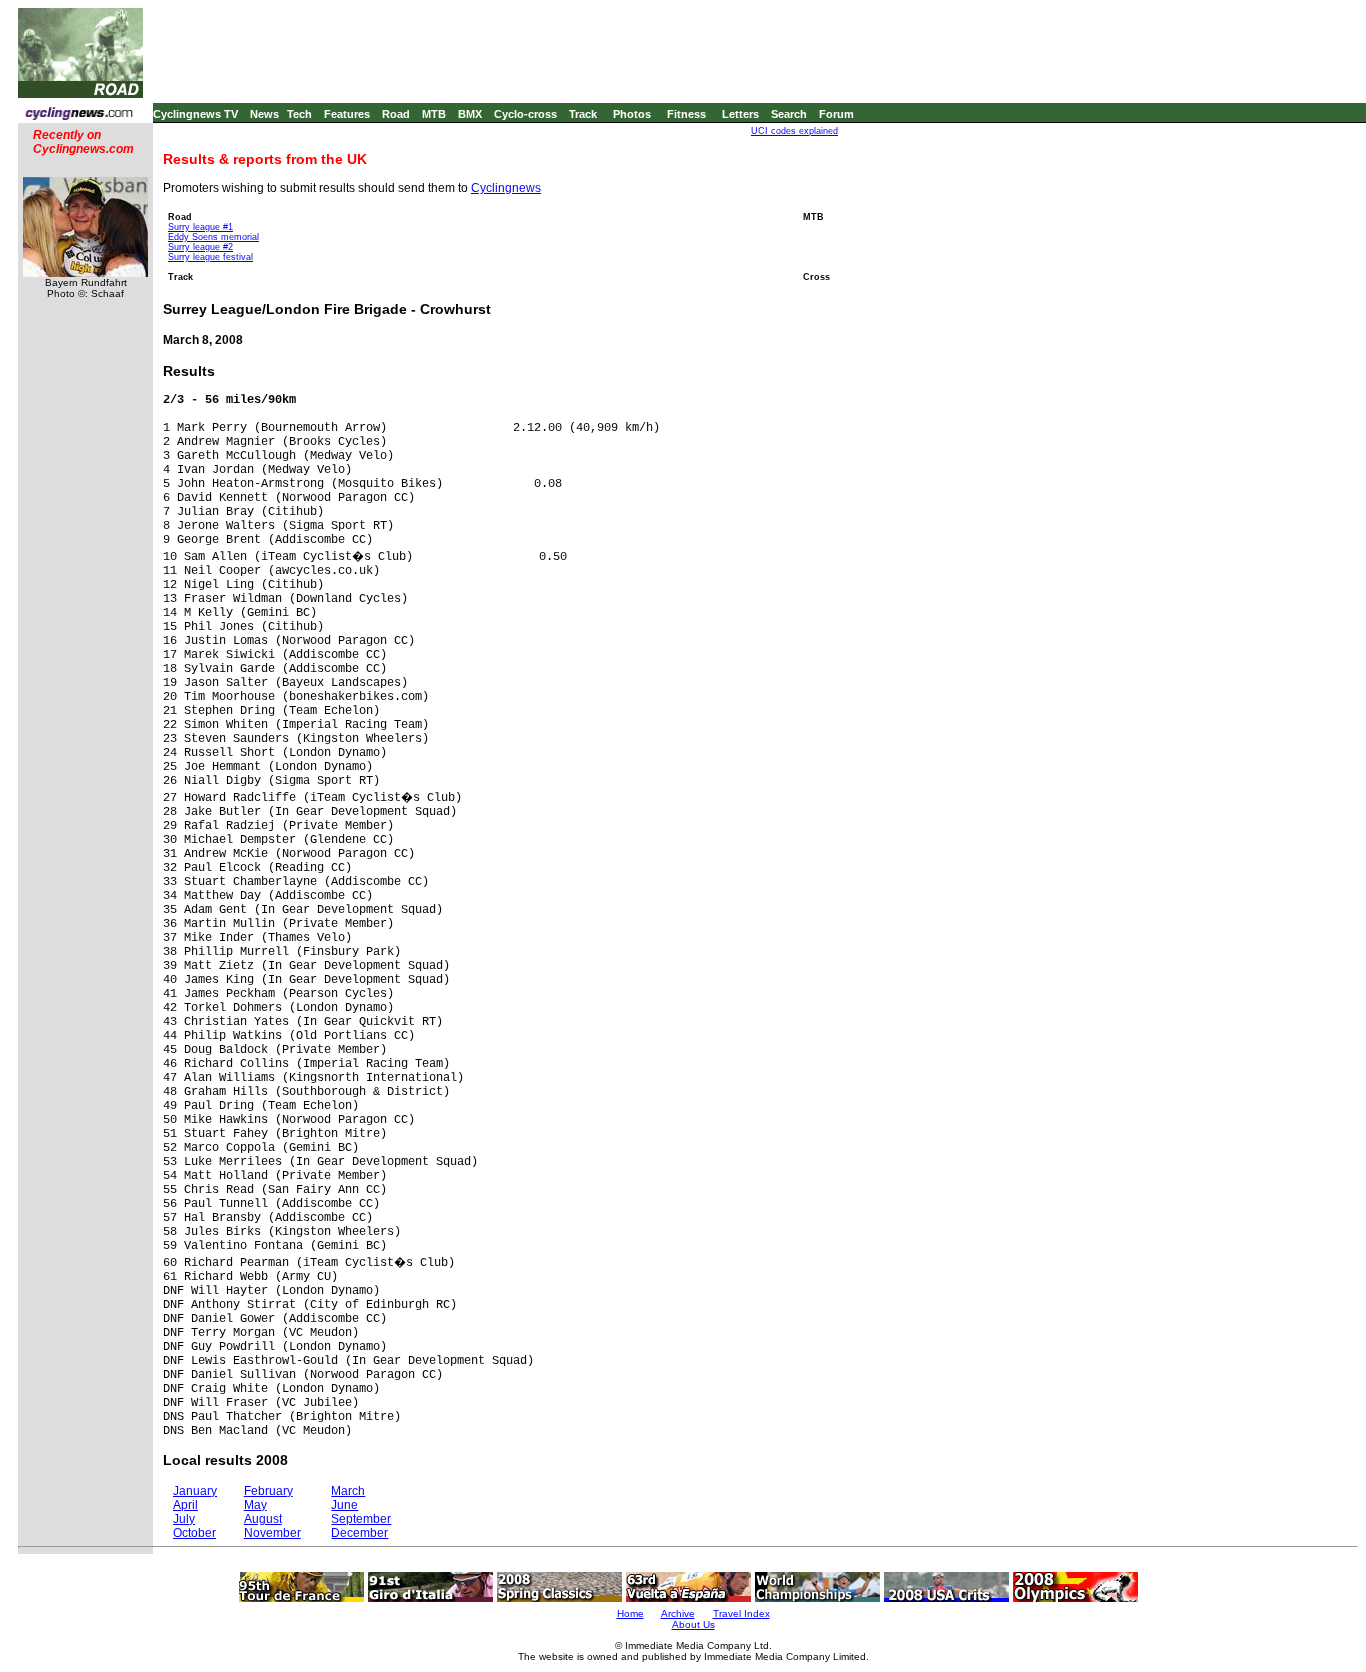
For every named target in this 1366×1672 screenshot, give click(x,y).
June (344, 1505)
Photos (632, 114)
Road (396, 114)
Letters (740, 114)
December (359, 1533)
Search (789, 114)
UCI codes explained (794, 131)
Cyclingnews (506, 188)
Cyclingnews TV (195, 114)
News (264, 114)
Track (583, 114)
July (184, 1519)
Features (347, 114)
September (361, 1519)
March (348, 1491)
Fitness (686, 114)
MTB (434, 114)
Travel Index (741, 1613)
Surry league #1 (200, 227)
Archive (678, 1613)
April (185, 1505)
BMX (470, 114)
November (272, 1533)
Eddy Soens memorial (213, 237)
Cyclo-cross (525, 114)
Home (630, 1613)
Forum (836, 114)
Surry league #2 (200, 247)
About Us (693, 1624)
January (195, 1491)
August (263, 1519)
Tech (299, 114)
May (255, 1505)
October (194, 1533)
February (268, 1491)
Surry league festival (210, 257)
